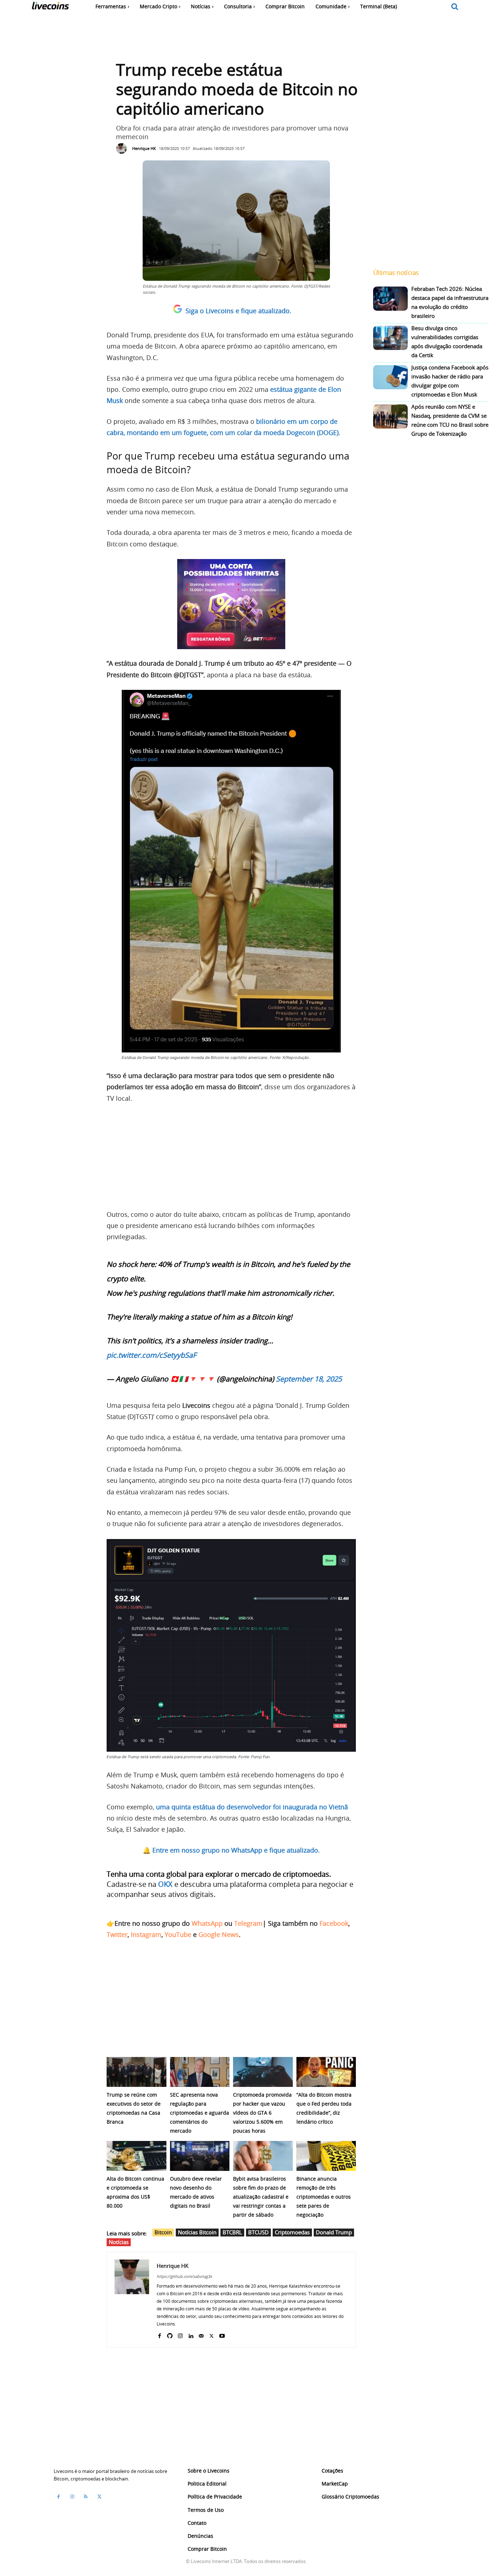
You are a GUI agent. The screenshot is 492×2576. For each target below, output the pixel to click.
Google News (219, 1934)
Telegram (248, 1923)
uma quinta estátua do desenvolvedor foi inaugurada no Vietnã (252, 1807)
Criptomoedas (292, 2232)
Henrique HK (144, 148)
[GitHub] (170, 2334)
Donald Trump (334, 2232)
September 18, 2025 (309, 1379)
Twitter (117, 1934)
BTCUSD (258, 2232)
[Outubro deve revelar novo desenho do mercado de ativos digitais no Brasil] (200, 2156)
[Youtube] (222, 2334)
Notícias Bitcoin (197, 2232)
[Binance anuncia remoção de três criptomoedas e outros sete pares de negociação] (326, 2156)
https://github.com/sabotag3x (184, 2276)
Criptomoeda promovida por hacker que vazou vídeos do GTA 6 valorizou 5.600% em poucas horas (262, 2113)
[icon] (455, 7)
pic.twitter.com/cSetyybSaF (151, 1355)
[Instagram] (180, 2334)
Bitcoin (163, 2232)
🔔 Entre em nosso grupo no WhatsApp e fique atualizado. (231, 1850)
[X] (212, 2334)
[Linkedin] (191, 2334)
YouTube (178, 1934)
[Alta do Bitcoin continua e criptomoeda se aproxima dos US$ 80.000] (137, 2156)
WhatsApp (207, 1923)
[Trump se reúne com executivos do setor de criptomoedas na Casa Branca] (137, 2072)
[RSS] (86, 2497)
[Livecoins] (50, 7)
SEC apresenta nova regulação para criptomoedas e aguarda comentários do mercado (200, 2113)
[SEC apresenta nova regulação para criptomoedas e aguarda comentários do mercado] (200, 2072)
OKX (165, 1884)
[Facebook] (159, 2334)
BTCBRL (232, 2232)
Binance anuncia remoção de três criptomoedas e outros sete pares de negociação (324, 2197)
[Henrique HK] (123, 148)
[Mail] (201, 2334)
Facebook (334, 1923)
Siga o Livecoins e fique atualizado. (238, 311)
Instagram (146, 1934)
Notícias (119, 2242)
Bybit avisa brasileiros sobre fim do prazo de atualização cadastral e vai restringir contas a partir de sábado (261, 2197)
